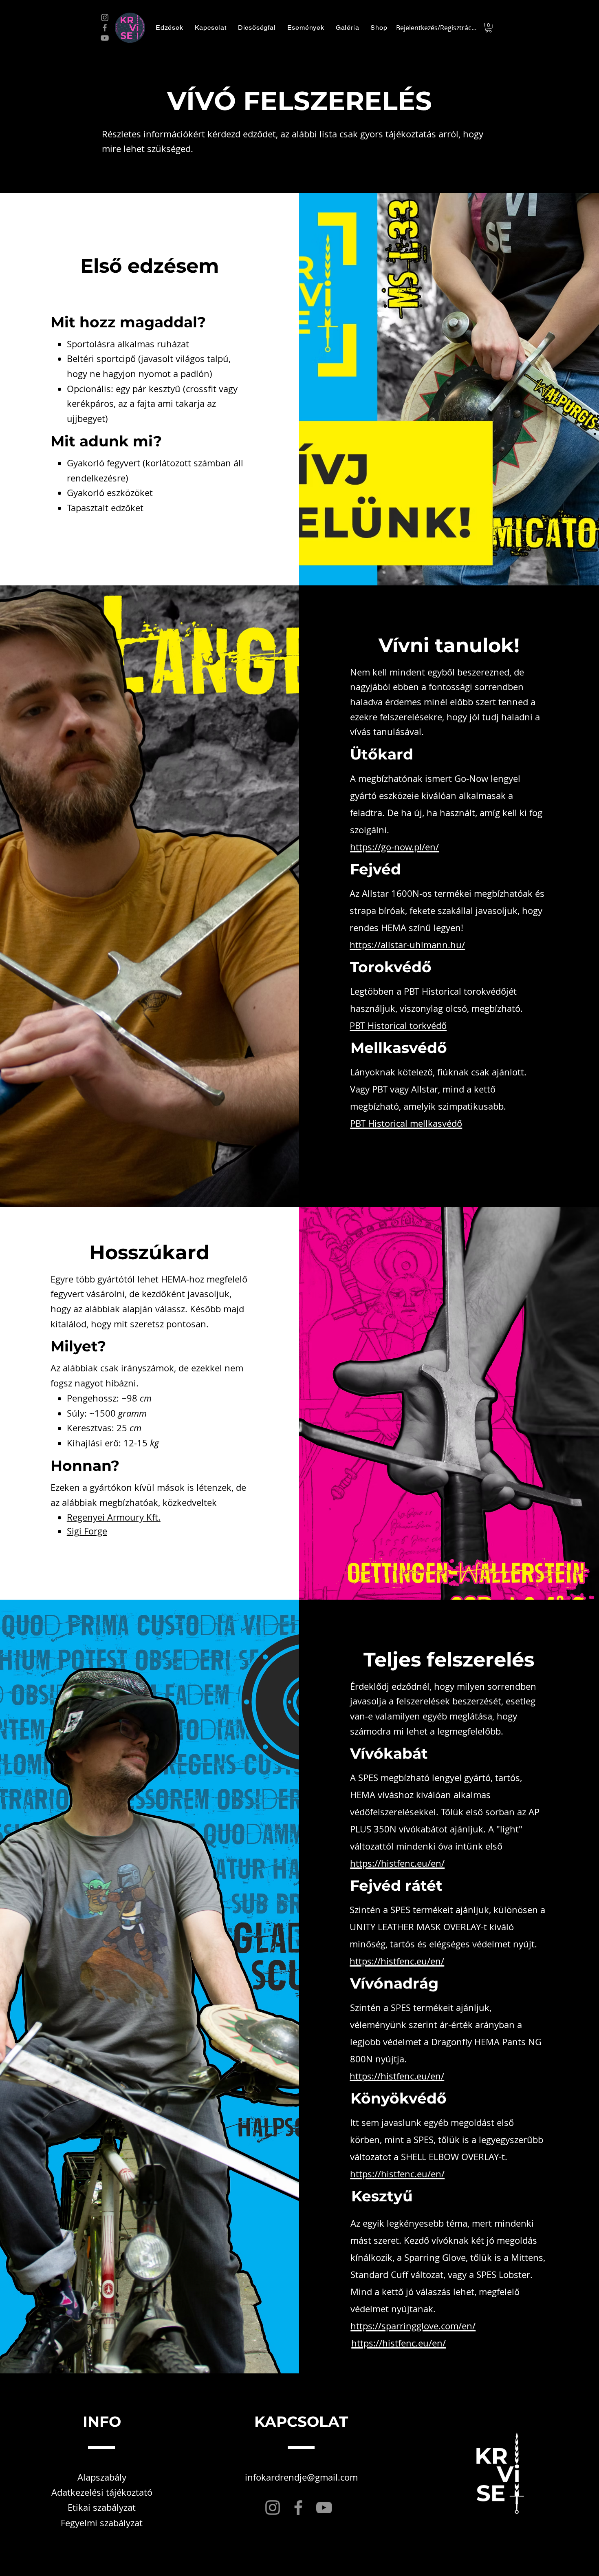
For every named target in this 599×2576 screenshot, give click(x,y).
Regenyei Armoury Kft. (114, 1517)
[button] (170, 28)
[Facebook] (105, 28)
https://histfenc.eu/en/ (397, 2076)
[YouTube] (105, 38)
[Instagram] (105, 18)
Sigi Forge (87, 1531)
